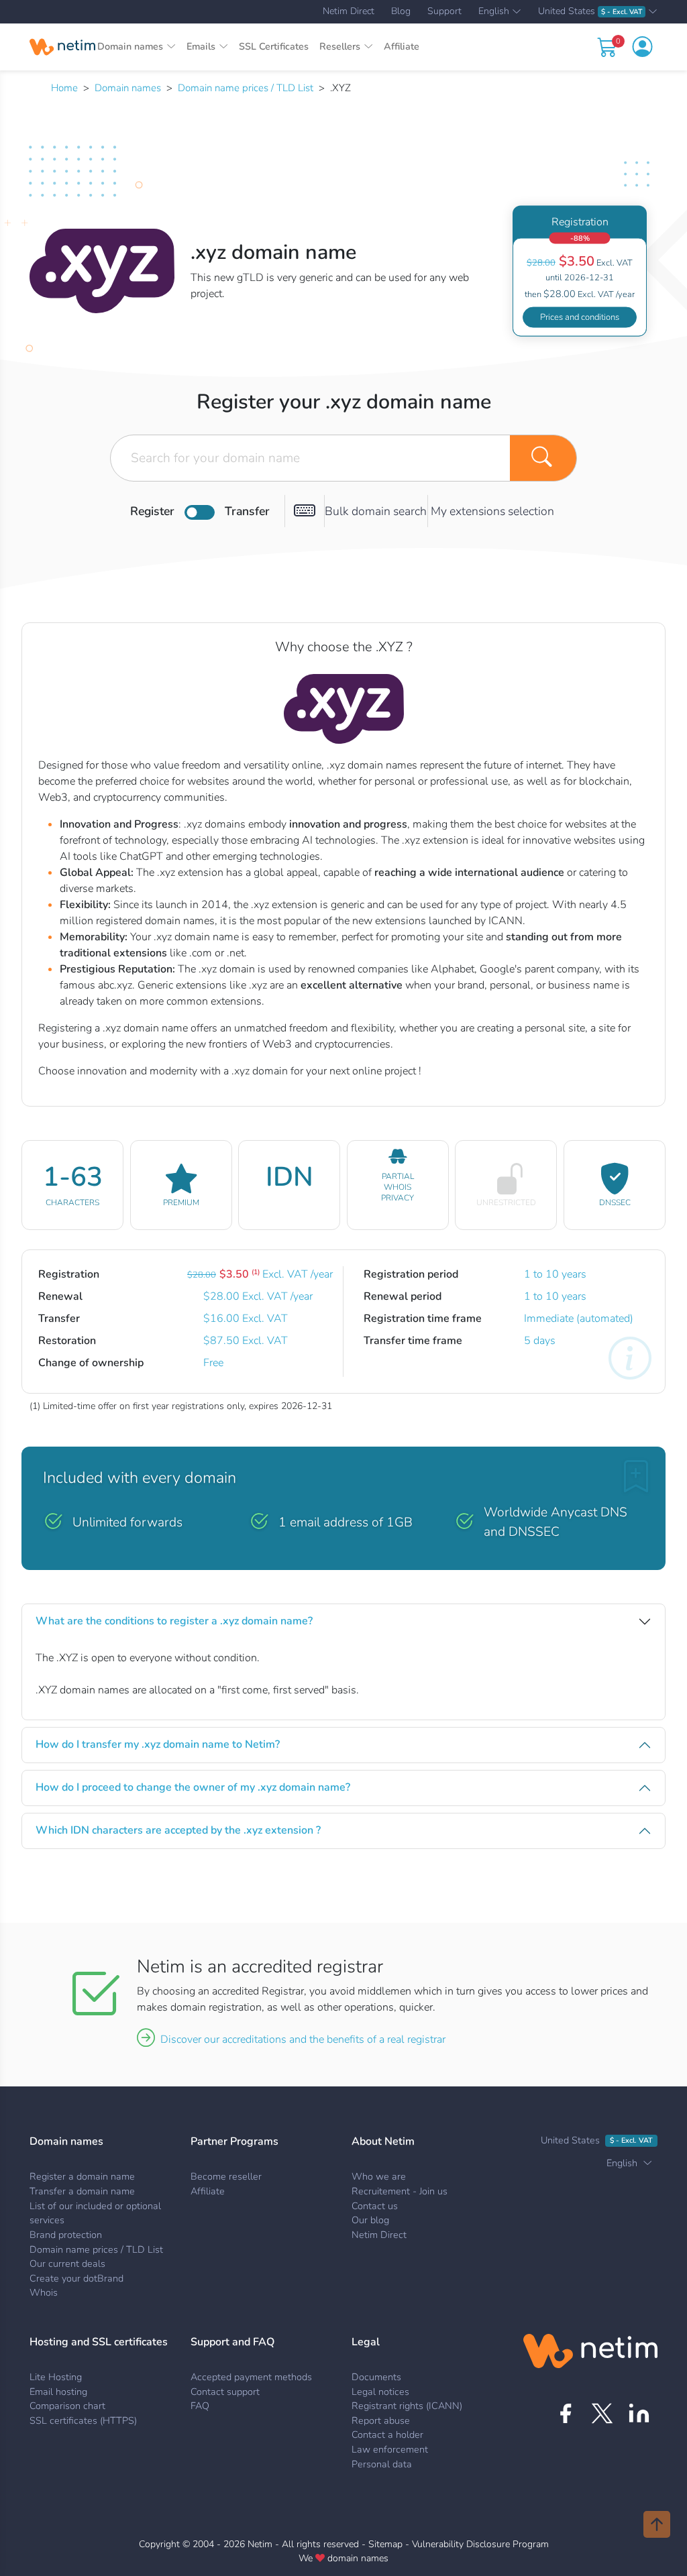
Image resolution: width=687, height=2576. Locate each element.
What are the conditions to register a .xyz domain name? (174, 1621)
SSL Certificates (274, 46)
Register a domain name (82, 2176)
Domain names (128, 88)
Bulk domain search (376, 511)
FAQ (200, 2406)
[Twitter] (602, 2413)
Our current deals (67, 2263)
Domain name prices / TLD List (246, 88)
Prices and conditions (580, 317)
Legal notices (380, 2392)
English (494, 12)
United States (590, 12)
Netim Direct (349, 11)
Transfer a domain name (82, 2191)
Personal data (382, 2464)
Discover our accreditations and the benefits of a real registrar (303, 2039)
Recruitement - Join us (400, 2191)
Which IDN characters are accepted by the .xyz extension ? (178, 1830)
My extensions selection (492, 511)
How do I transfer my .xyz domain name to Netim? (158, 1744)
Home (64, 88)
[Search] (543, 458)
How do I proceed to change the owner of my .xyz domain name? (193, 1787)
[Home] (62, 47)
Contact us (375, 2206)
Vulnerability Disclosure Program (480, 2544)
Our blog (370, 2220)
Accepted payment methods (251, 2377)
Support (444, 11)
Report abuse (381, 2420)
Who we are (379, 2176)
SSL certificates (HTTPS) (83, 2420)
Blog (401, 11)
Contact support (225, 2392)
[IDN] (305, 511)
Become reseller (226, 2176)
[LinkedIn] (639, 2413)
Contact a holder (387, 2434)
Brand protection (66, 2235)
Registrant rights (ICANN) (407, 2406)
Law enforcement (390, 2449)
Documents (376, 2377)
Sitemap (385, 2544)
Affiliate (402, 46)
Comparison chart (67, 2406)
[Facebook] (565, 2413)
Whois (44, 2292)
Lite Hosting (56, 2377)
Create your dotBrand (76, 2278)
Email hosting (58, 2392)
